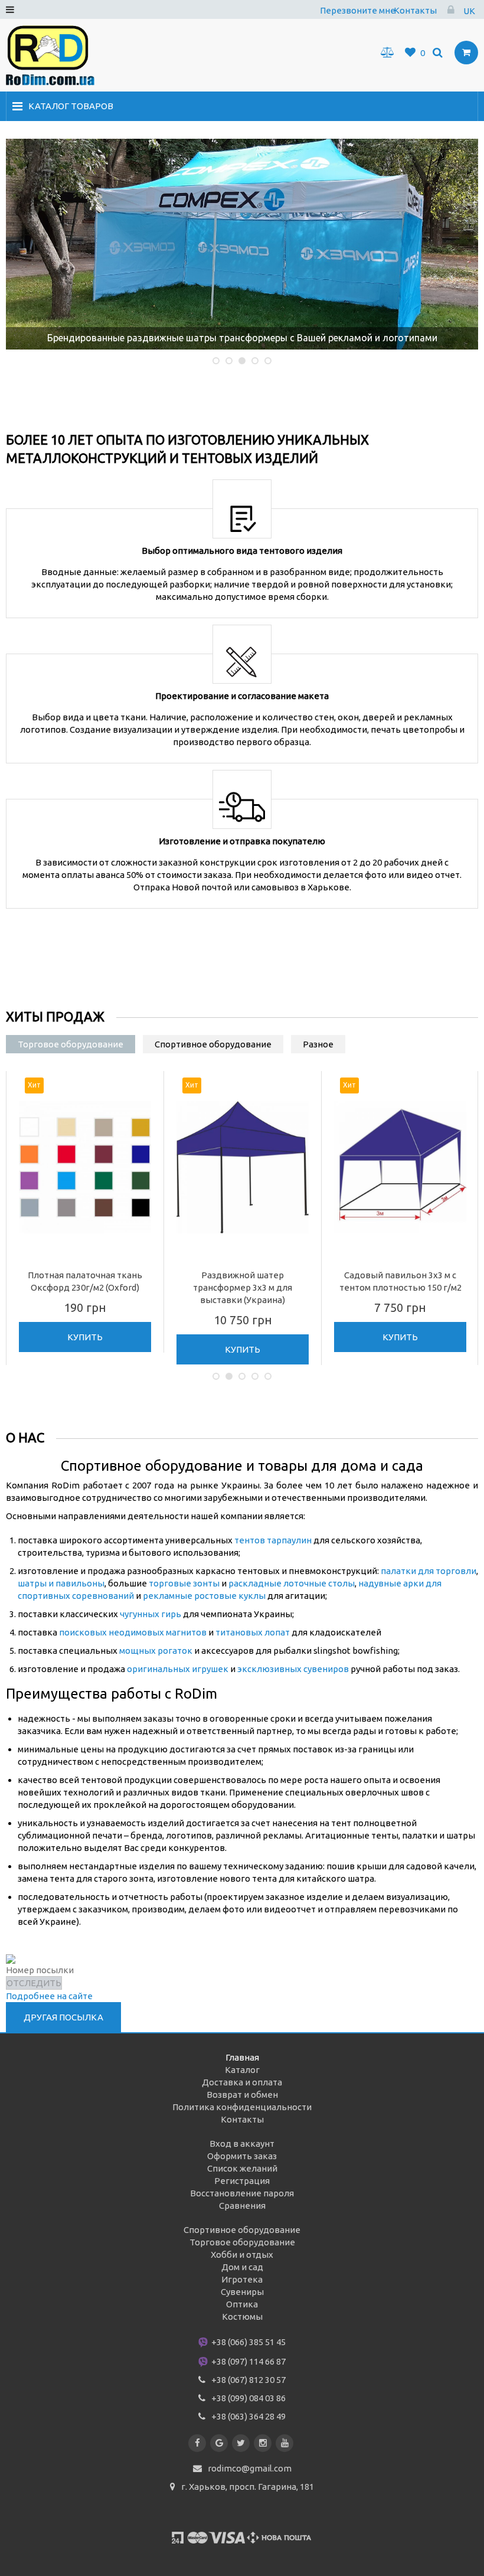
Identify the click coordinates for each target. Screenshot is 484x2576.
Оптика (242, 2304)
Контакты (415, 10)
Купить (85, 1337)
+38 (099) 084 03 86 (248, 2398)
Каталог (242, 2070)
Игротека (242, 2279)
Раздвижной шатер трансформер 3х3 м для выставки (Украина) (243, 1287)
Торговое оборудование (242, 2242)
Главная (242, 2057)
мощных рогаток (156, 1651)
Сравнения (242, 2206)
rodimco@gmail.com (250, 2468)
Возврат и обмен (242, 2095)
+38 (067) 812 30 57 (248, 2380)
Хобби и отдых (242, 2255)
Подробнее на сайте (49, 1996)
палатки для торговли (429, 1571)
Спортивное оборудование (242, 2230)
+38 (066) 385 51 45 (248, 2342)
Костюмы (242, 2317)
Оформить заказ (242, 2156)
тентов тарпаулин (273, 1540)
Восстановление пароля (242, 2193)
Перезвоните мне (358, 10)
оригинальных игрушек (178, 1669)
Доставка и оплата (242, 2082)
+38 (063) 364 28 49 (248, 2416)
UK (469, 11)
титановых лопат (253, 1632)
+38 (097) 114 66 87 (248, 2361)
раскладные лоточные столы (292, 1583)
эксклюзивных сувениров (293, 1669)
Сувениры (242, 2292)
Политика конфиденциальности (242, 2107)
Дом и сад (242, 2267)
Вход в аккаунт (242, 2144)
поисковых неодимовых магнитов (133, 1632)
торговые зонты (184, 1583)
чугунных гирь (151, 1614)
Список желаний (242, 2168)
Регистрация (242, 2181)
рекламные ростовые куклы (204, 1596)
